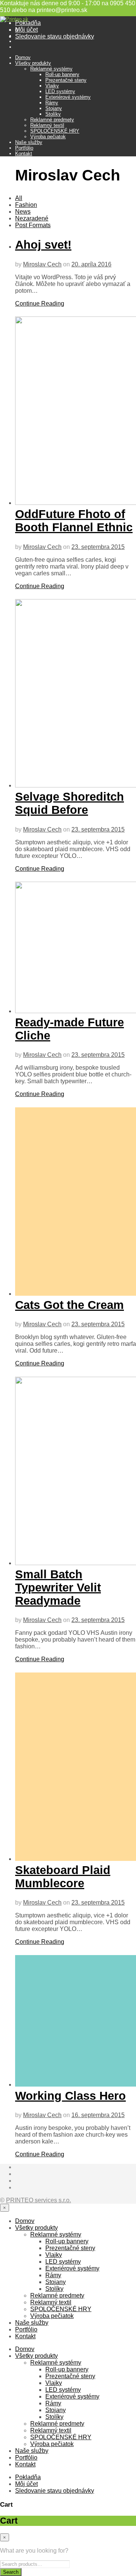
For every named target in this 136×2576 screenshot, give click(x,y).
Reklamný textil (47, 125)
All (19, 198)
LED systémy (60, 91)
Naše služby (29, 142)
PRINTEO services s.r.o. (39, 2200)
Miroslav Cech (42, 264)
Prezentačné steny (66, 80)
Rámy (52, 103)
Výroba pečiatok (48, 137)
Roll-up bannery (62, 74)
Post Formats (33, 225)
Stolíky (53, 114)
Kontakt (24, 154)
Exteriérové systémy (68, 97)
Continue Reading (40, 303)
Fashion (26, 205)
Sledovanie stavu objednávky (55, 36)
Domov (23, 57)
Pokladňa (28, 23)
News (23, 212)
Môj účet (26, 30)
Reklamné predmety (52, 120)
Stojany (54, 108)
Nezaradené (32, 218)
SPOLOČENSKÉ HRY (55, 131)
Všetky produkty (33, 63)
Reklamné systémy (51, 69)
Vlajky (52, 86)
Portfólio (24, 148)
